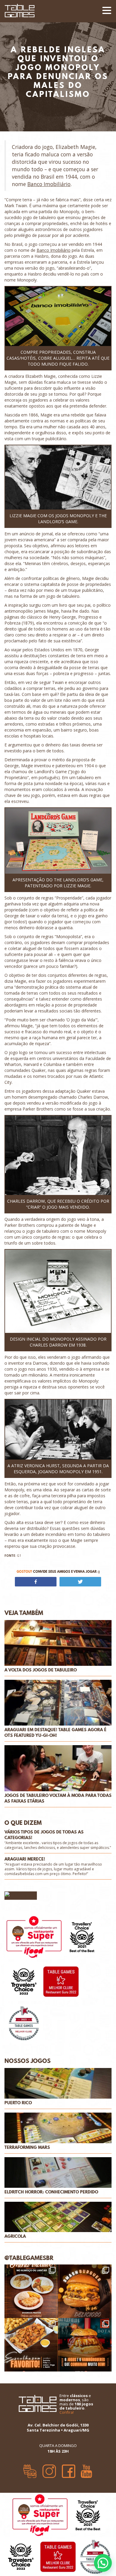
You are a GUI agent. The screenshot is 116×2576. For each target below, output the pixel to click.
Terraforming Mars (27, 2148)
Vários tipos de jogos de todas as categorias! (44, 1835)
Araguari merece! (25, 1859)
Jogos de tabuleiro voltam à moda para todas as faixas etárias (58, 1798)
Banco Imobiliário (49, 184)
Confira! (67, 2412)
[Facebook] (69, 2469)
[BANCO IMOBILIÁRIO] (58, 317)
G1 (13, 1556)
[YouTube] (86, 2469)
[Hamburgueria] (30, 2469)
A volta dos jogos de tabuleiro (41, 1670)
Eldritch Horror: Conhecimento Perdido (51, 2192)
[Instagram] (49, 2469)
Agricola (15, 2236)
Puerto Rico (18, 2103)
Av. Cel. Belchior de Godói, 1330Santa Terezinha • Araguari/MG (58, 2428)
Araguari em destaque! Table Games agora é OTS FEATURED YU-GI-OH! (55, 1733)
